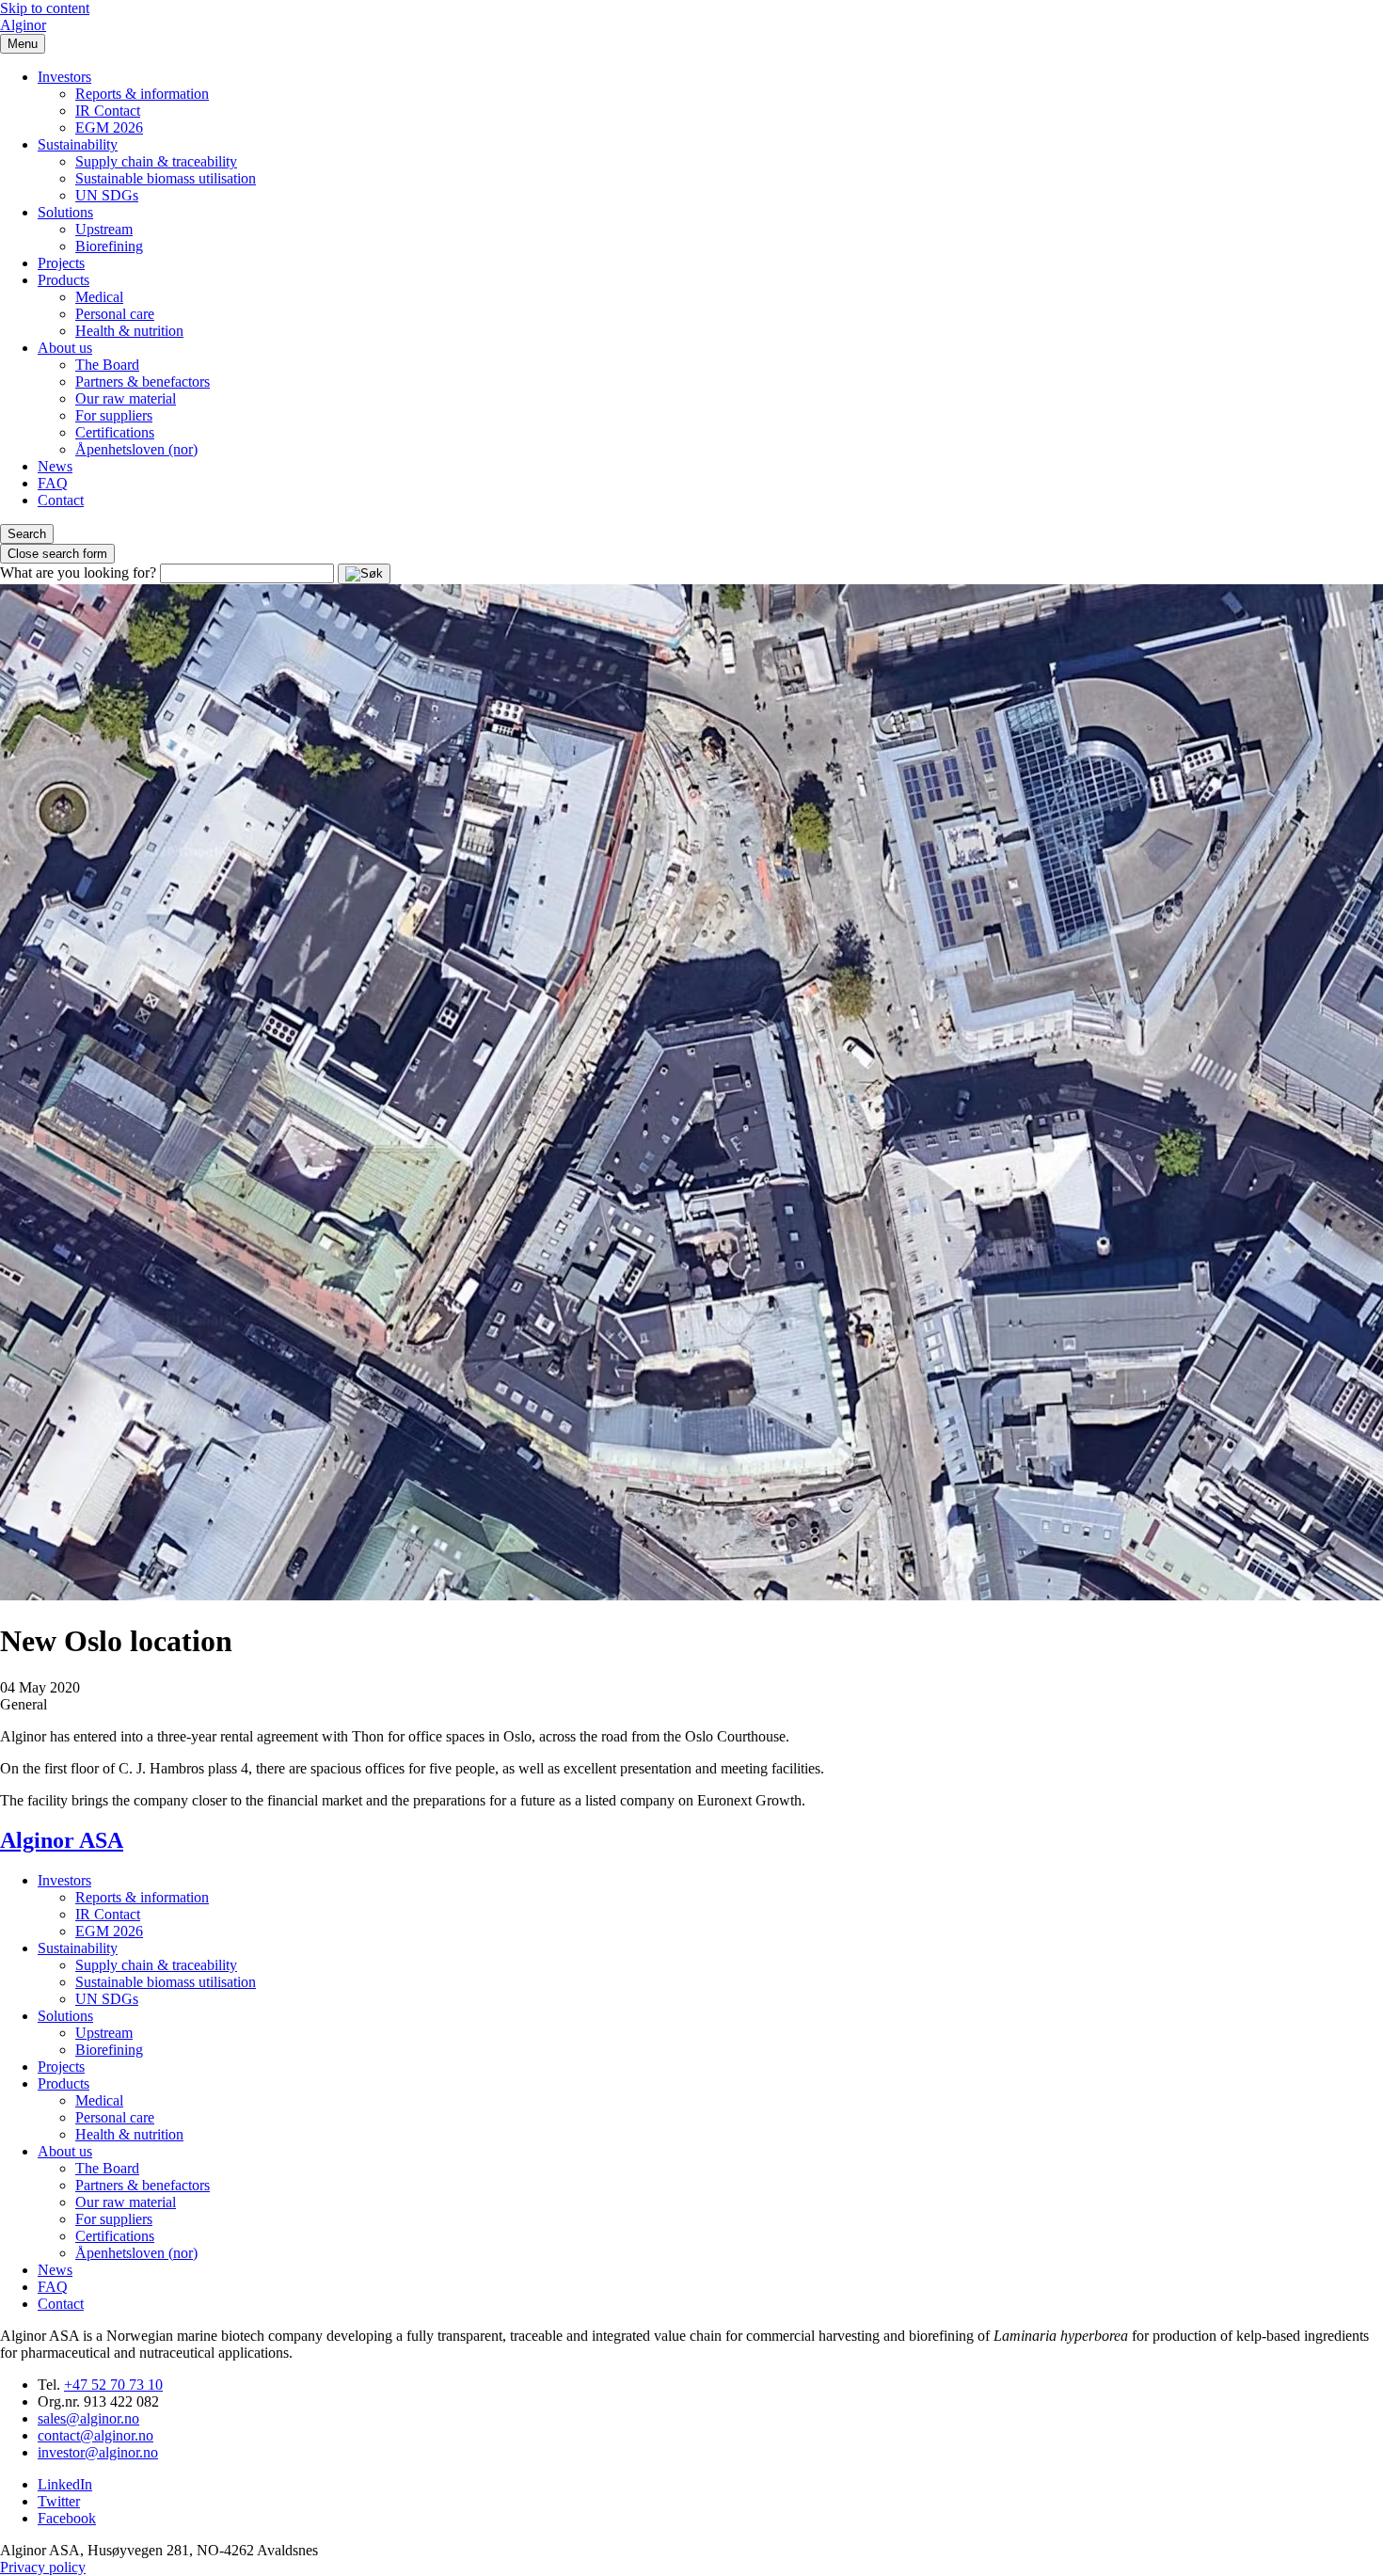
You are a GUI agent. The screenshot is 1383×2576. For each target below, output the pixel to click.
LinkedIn (65, 2484)
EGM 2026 (109, 127)
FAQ (53, 483)
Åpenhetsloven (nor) (136, 449)
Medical (99, 297)
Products (64, 280)
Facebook (67, 2518)
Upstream (104, 229)
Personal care (115, 314)
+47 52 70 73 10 (113, 2385)
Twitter (59, 2501)
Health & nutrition (129, 331)
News (55, 466)
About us (65, 348)
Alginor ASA (62, 1840)
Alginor (23, 25)
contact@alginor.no (95, 2435)
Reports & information (142, 94)
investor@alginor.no (98, 2452)
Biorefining (109, 246)
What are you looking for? (78, 572)
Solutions (65, 212)
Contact (61, 500)
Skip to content (45, 8)
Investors (64, 77)
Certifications (115, 432)
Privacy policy (43, 2567)
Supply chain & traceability (156, 161)
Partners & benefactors (143, 382)
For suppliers (114, 415)
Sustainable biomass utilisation (166, 178)
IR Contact (108, 111)
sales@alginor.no (88, 2418)
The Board (107, 365)
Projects (61, 263)
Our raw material (126, 398)
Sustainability (78, 144)
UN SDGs (107, 195)
